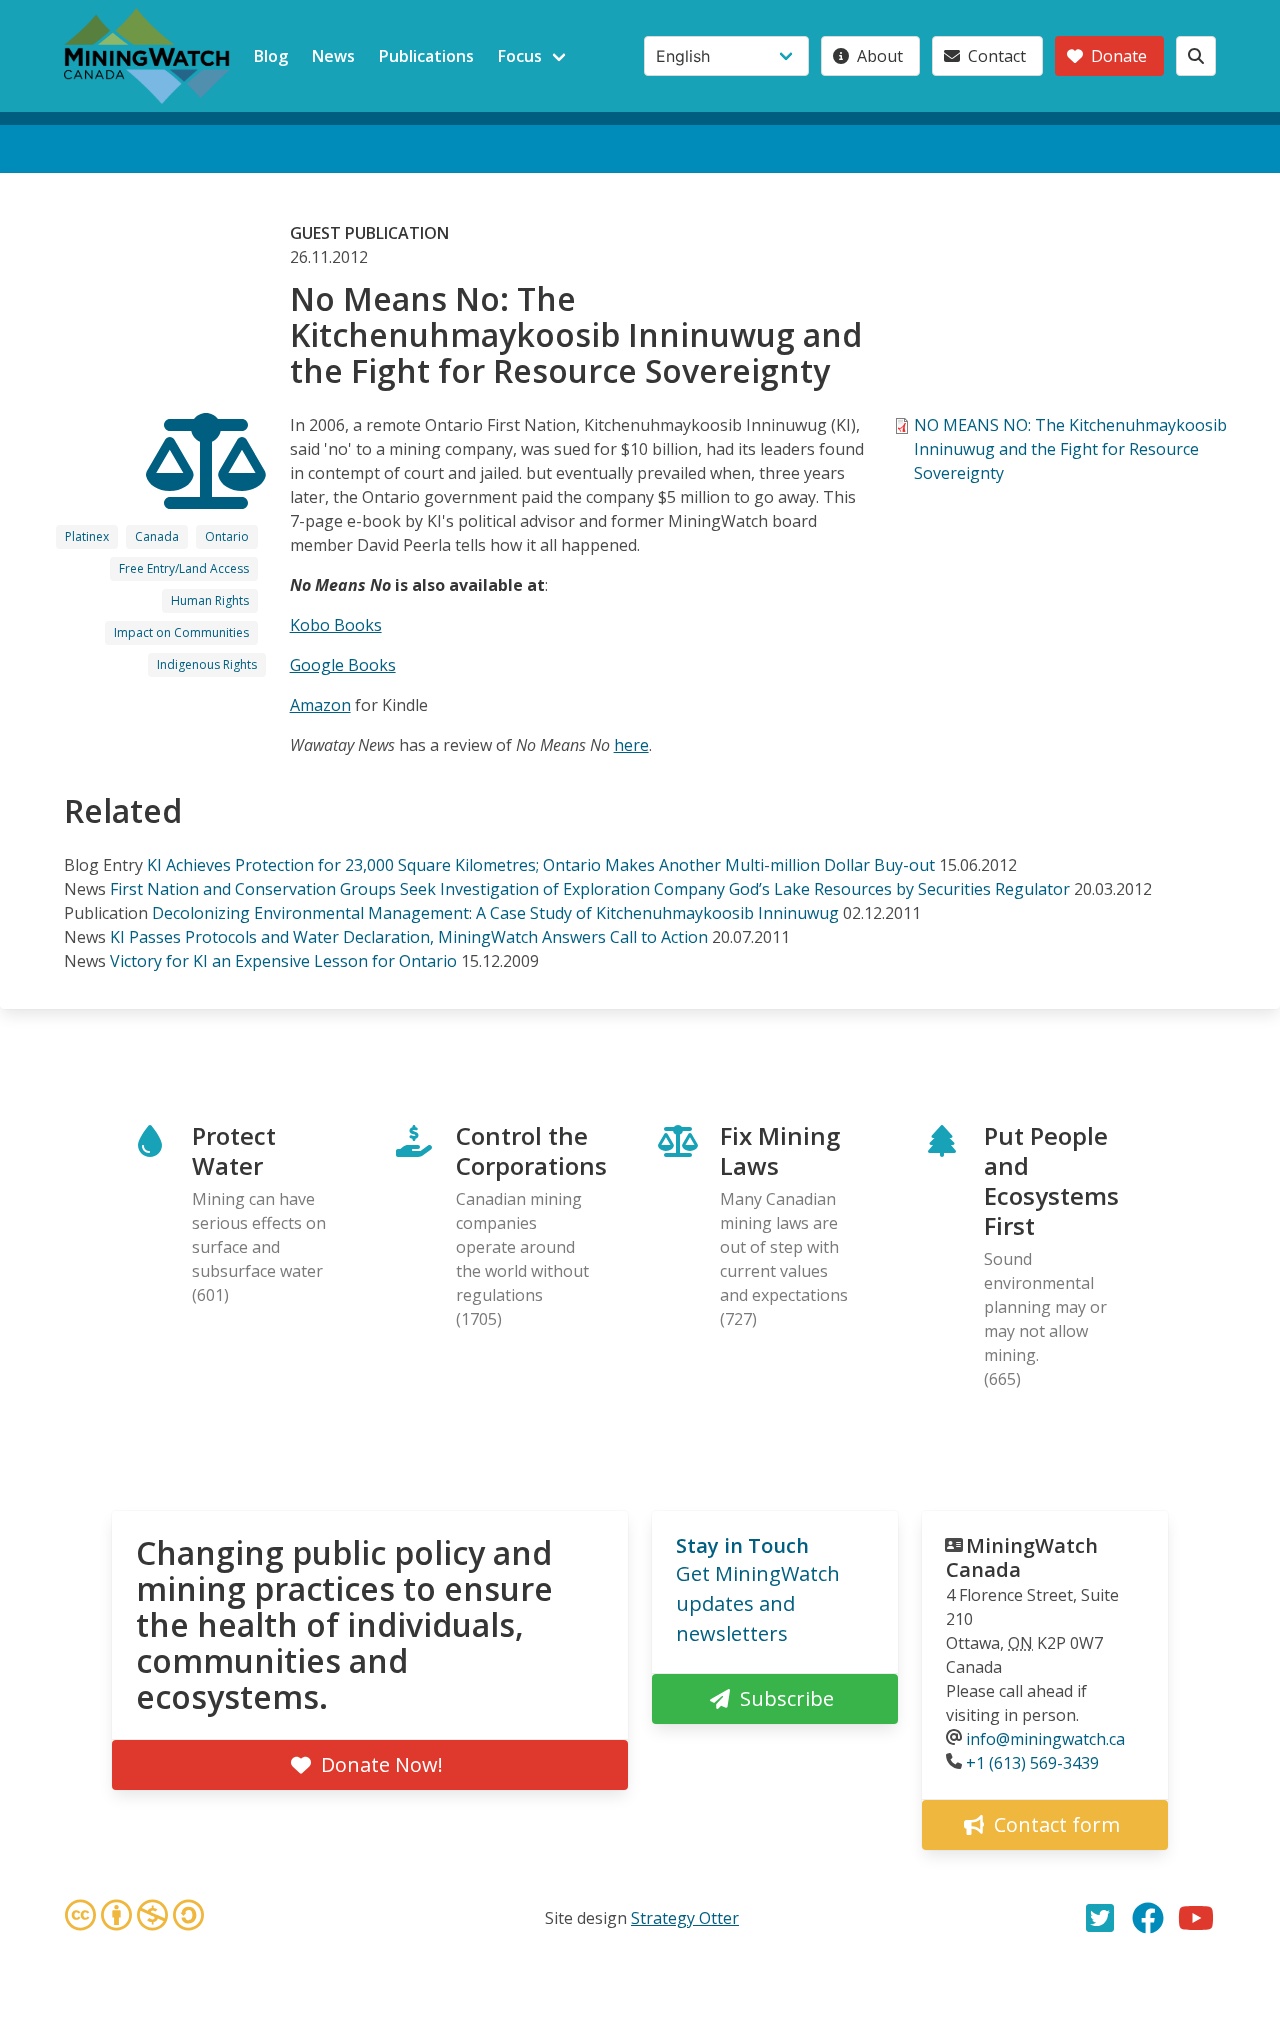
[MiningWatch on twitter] (1100, 1918)
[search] (1196, 56)
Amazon (320, 705)
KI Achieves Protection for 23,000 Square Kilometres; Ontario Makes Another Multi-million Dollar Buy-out (541, 865)
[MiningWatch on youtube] (1196, 1918)
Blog (271, 56)
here (631, 745)
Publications (426, 56)
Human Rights (210, 600)
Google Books (343, 665)
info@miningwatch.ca (1045, 1739)
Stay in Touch (742, 1545)
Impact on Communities (181, 632)
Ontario (227, 536)
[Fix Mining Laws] (206, 491)
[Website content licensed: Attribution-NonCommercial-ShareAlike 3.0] (134, 1918)
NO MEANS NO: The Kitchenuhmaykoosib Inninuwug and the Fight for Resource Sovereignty (1070, 449)
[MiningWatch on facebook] (1148, 1918)
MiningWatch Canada (1022, 1557)
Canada (157, 536)
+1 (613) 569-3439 (1032, 1763)
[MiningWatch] (147, 56)
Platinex (87, 536)
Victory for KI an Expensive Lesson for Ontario (283, 961)
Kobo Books (336, 625)
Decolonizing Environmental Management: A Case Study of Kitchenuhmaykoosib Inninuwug (495, 913)
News (333, 56)
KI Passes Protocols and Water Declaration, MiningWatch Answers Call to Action (409, 937)
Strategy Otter (685, 1918)
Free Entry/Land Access (184, 568)
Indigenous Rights (207, 664)
